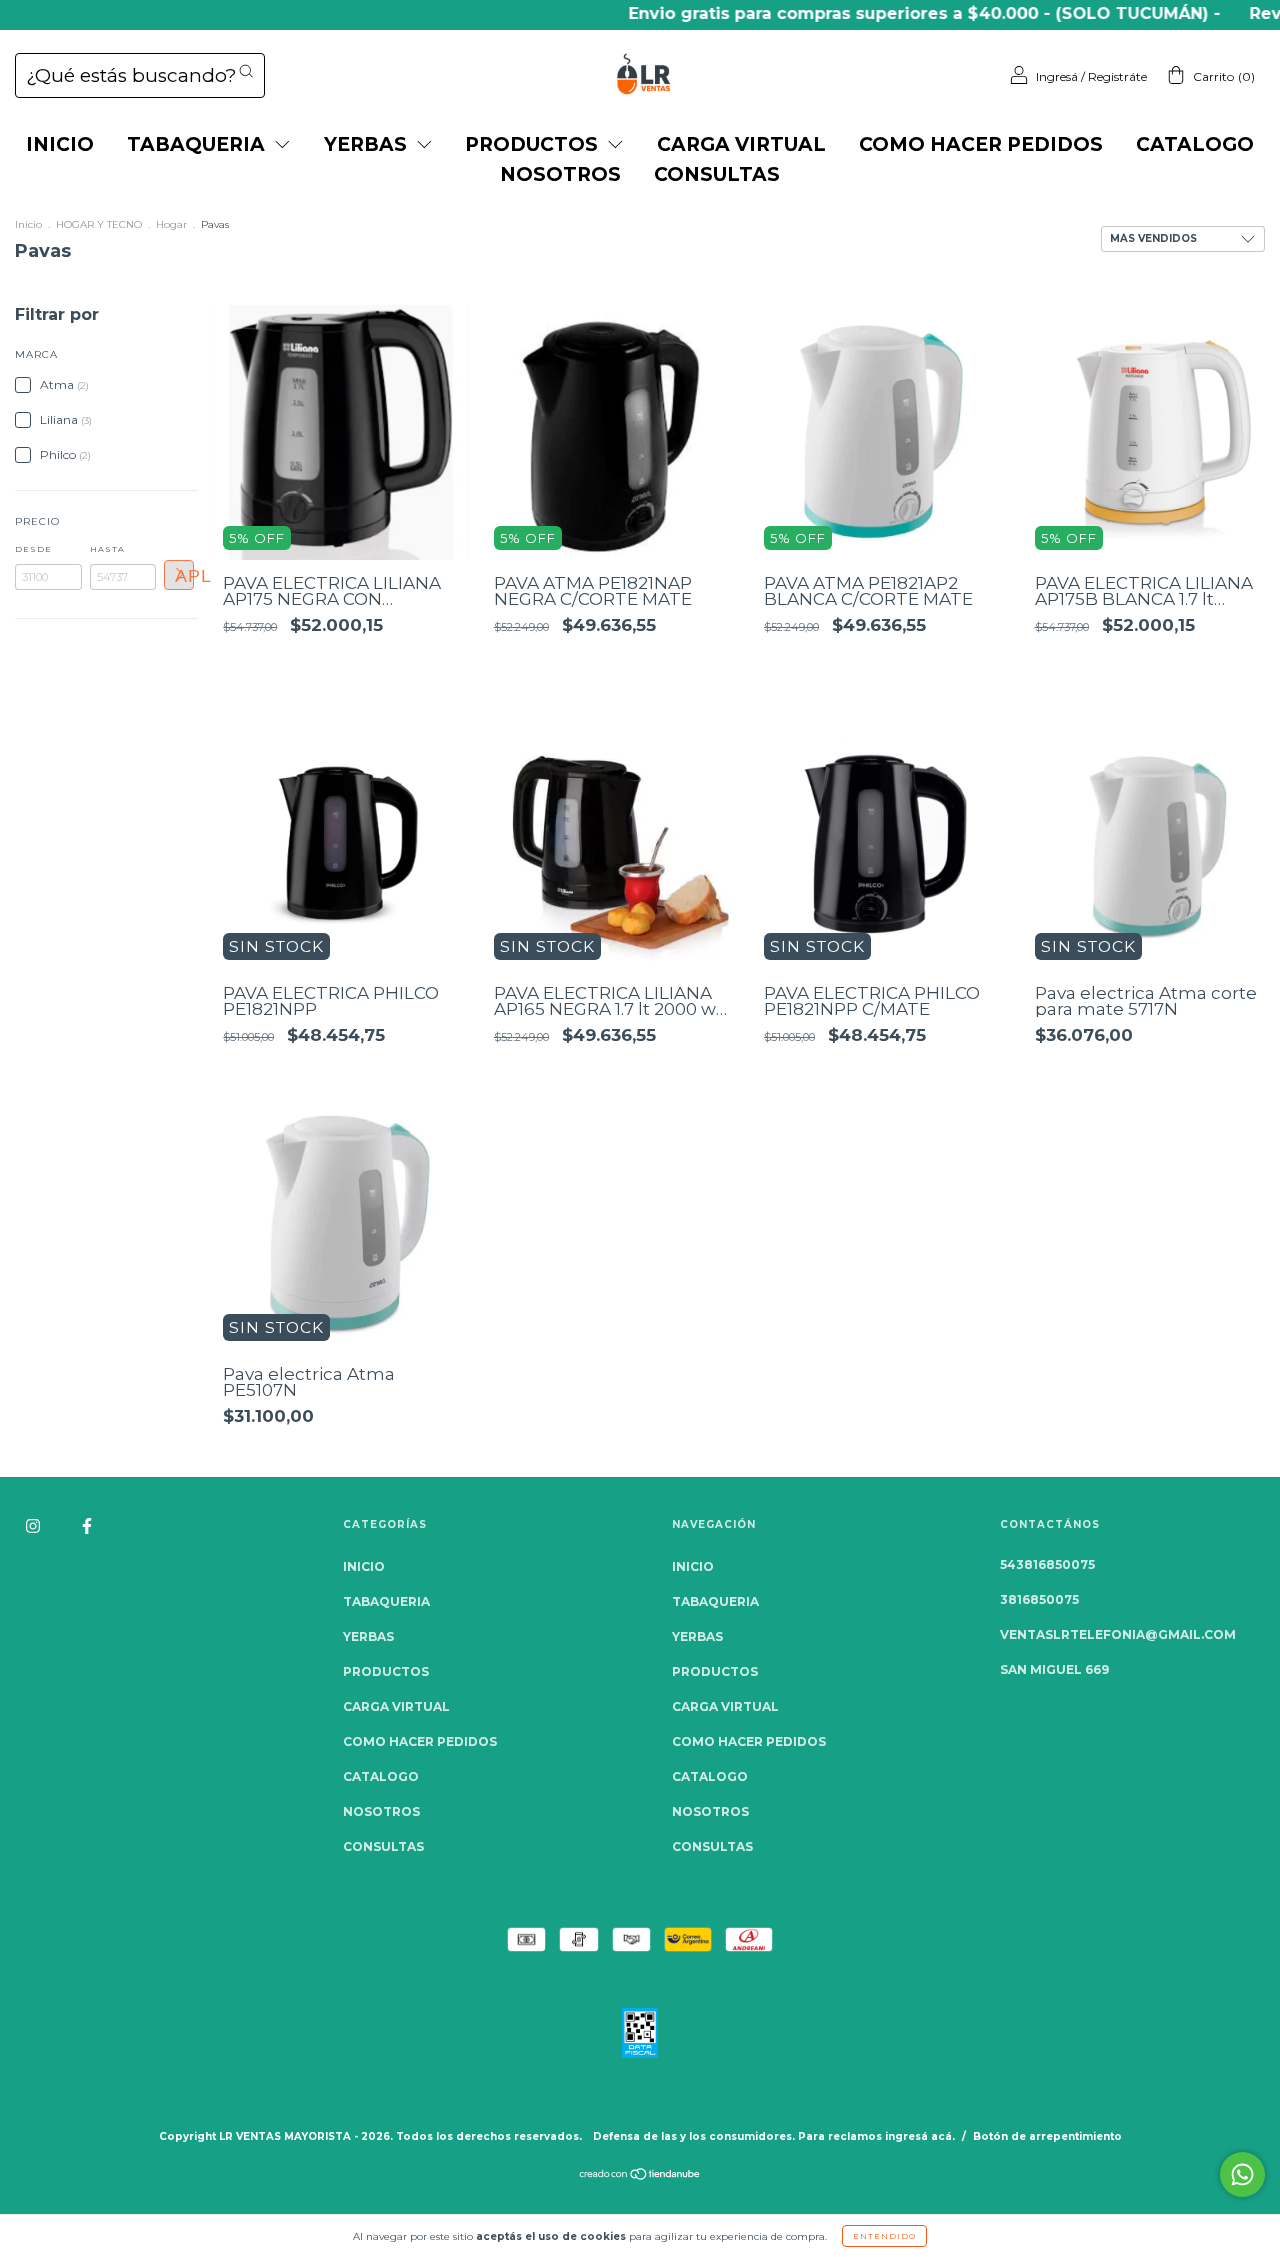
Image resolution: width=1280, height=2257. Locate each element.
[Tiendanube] (640, 2176)
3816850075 (1039, 1599)
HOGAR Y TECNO (99, 224)
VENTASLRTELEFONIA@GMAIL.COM (1118, 1634)
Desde (33, 549)
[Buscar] (246, 71)
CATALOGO (1195, 144)
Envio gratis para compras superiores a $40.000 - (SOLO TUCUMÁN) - (880, 13)
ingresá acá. (920, 2136)
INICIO (60, 144)
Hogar (171, 224)
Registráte (1117, 76)
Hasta (107, 549)
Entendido (884, 2236)
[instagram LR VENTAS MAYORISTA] (34, 1526)
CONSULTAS (717, 174)
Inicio (28, 224)
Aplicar (184, 576)
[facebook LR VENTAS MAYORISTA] (87, 1526)
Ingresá (1057, 76)
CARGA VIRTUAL (741, 144)
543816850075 (1047, 1564)
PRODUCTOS (534, 144)
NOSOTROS (560, 174)
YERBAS (368, 144)
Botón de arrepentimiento (1047, 2136)
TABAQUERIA (198, 144)
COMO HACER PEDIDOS (981, 144)
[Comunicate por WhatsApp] (1242, 2174)
